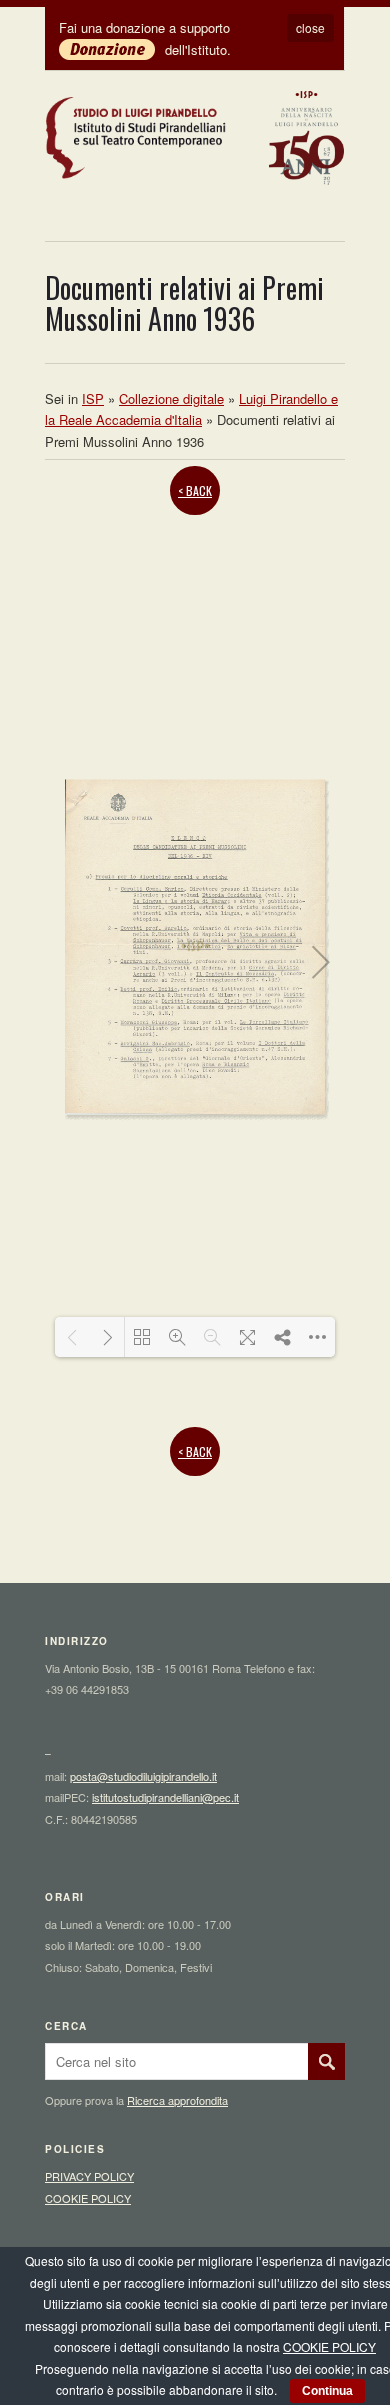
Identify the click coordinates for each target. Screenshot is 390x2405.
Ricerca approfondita (177, 2100)
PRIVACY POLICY (89, 2176)
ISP (93, 398)
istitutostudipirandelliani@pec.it (165, 1797)
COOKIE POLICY (88, 2198)
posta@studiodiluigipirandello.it (143, 1776)
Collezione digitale (171, 398)
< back (195, 490)
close (310, 27)
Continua (327, 2391)
